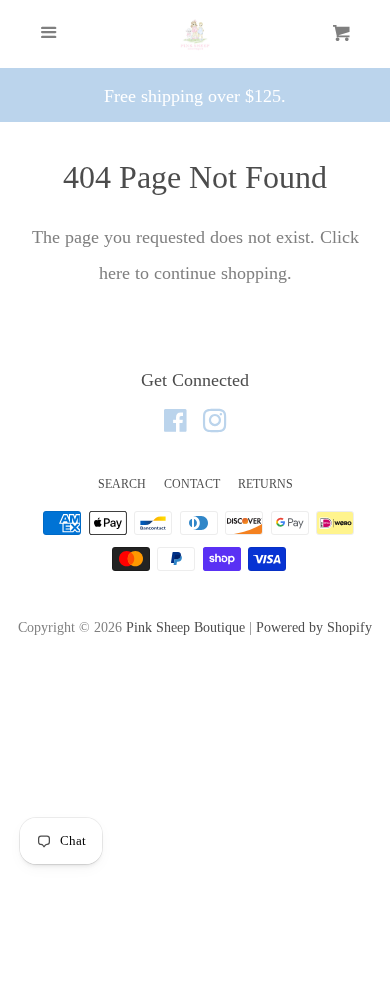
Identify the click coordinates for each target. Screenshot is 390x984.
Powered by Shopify (314, 627)
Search (122, 484)
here (114, 273)
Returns (265, 484)
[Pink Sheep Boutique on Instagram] (215, 424)
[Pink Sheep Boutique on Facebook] (175, 424)
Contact (192, 484)
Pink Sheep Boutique (185, 627)
